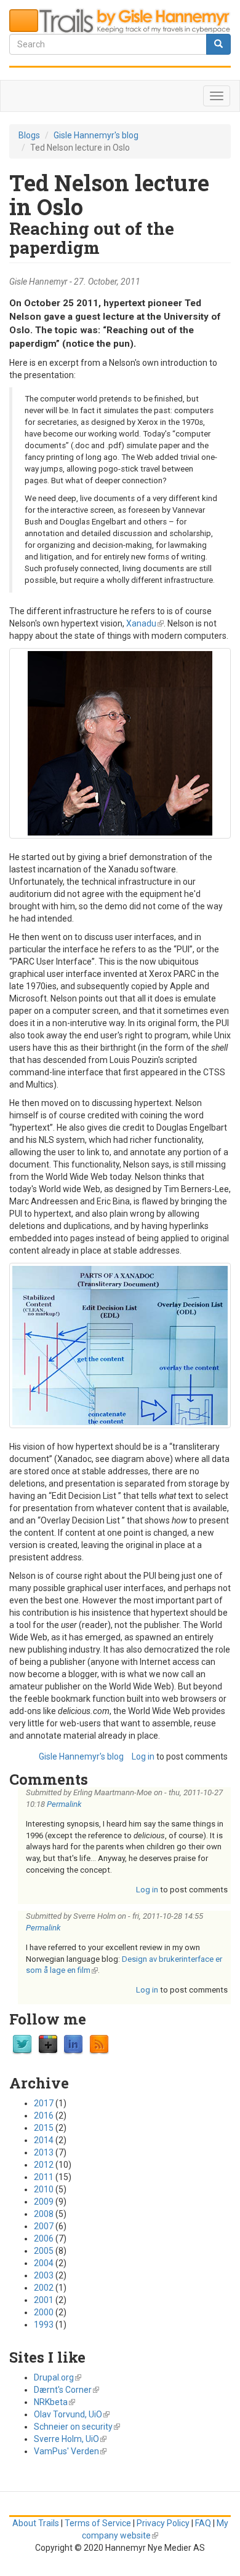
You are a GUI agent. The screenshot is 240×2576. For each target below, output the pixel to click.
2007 (44, 2226)
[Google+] (48, 2044)
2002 (44, 2288)
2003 (44, 2275)
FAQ (203, 2523)
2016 (44, 2116)
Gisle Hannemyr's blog (96, 135)
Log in (143, 1756)
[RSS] (99, 2044)
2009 (44, 2202)
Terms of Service (98, 2523)
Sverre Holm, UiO (70, 2439)
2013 (44, 2152)
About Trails (36, 2523)
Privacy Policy (163, 2523)
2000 (44, 2312)
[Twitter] (22, 2044)
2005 (44, 2251)
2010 (44, 2189)
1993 (44, 2325)
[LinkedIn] (73, 2044)
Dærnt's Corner (66, 2390)
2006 (44, 2238)
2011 (44, 2177)
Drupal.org (58, 2377)
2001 (44, 2300)
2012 (44, 2165)
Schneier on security (77, 2427)
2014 (44, 2140)
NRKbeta (54, 2402)
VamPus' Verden (70, 2451)
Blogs (29, 135)
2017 (44, 2103)
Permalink (64, 1804)
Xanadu (145, 623)
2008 (44, 2214)
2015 (44, 2128)
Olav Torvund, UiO (72, 2414)
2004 (44, 2263)
